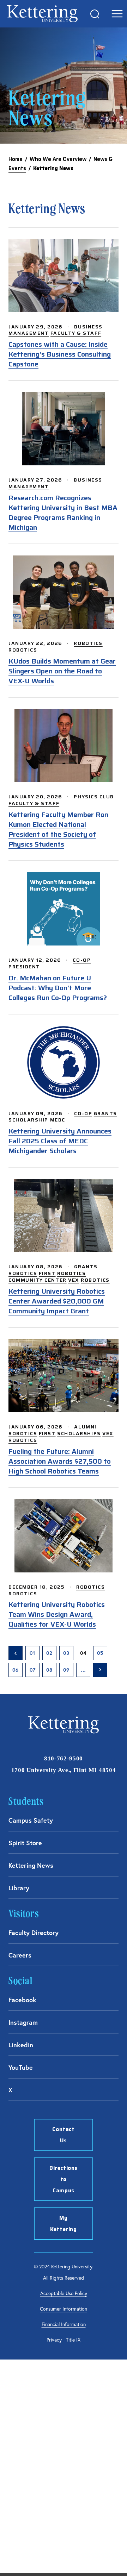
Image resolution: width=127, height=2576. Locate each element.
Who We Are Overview (58, 159)
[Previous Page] (16, 1653)
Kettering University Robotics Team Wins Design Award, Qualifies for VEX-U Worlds (57, 1614)
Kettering (42, 14)
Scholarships (79, 1433)
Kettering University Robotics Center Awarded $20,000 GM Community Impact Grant (57, 1301)
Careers (20, 1955)
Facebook (22, 2000)
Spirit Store (25, 1843)
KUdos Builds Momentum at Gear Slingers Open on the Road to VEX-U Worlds (62, 671)
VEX (74, 1280)
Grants (105, 1113)
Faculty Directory (34, 1933)
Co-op (82, 960)
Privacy (54, 2340)
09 (66, 1670)
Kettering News (31, 1865)
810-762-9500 (64, 1758)
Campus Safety (31, 1820)
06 (16, 1670)
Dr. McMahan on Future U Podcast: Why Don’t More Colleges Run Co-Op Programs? (58, 988)
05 (100, 1653)
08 (49, 1670)
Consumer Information (64, 2309)
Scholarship (28, 1120)
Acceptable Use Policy (64, 2293)
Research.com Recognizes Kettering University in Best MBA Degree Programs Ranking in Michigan (63, 513)
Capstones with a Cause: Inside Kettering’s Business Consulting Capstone (60, 354)
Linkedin (21, 2045)
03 (66, 1653)
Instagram (23, 2022)
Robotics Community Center (47, 1277)
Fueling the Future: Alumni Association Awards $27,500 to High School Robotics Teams (60, 1461)
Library (19, 1888)
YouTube (21, 2067)
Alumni (85, 1427)
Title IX (73, 2340)
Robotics (88, 643)
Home (16, 159)
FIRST (47, 1273)
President (24, 967)
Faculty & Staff (76, 333)
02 (49, 1653)
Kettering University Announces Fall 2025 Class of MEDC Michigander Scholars (60, 1141)
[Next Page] (100, 1670)
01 (32, 1653)
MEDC (58, 1120)
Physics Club (94, 797)
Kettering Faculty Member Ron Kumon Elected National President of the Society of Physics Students (58, 829)
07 (33, 1670)
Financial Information (64, 2324)
